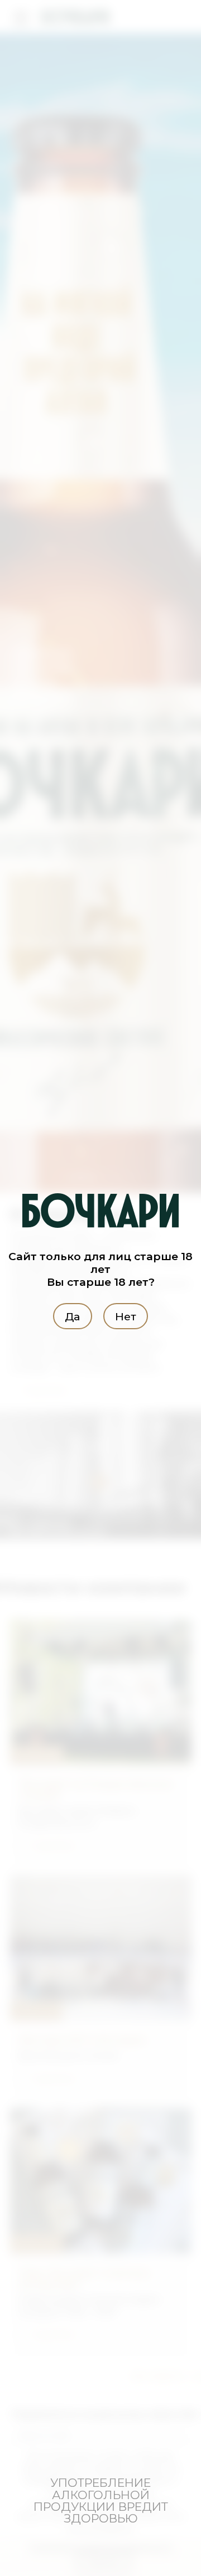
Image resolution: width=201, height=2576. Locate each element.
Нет (126, 1316)
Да (72, 1316)
